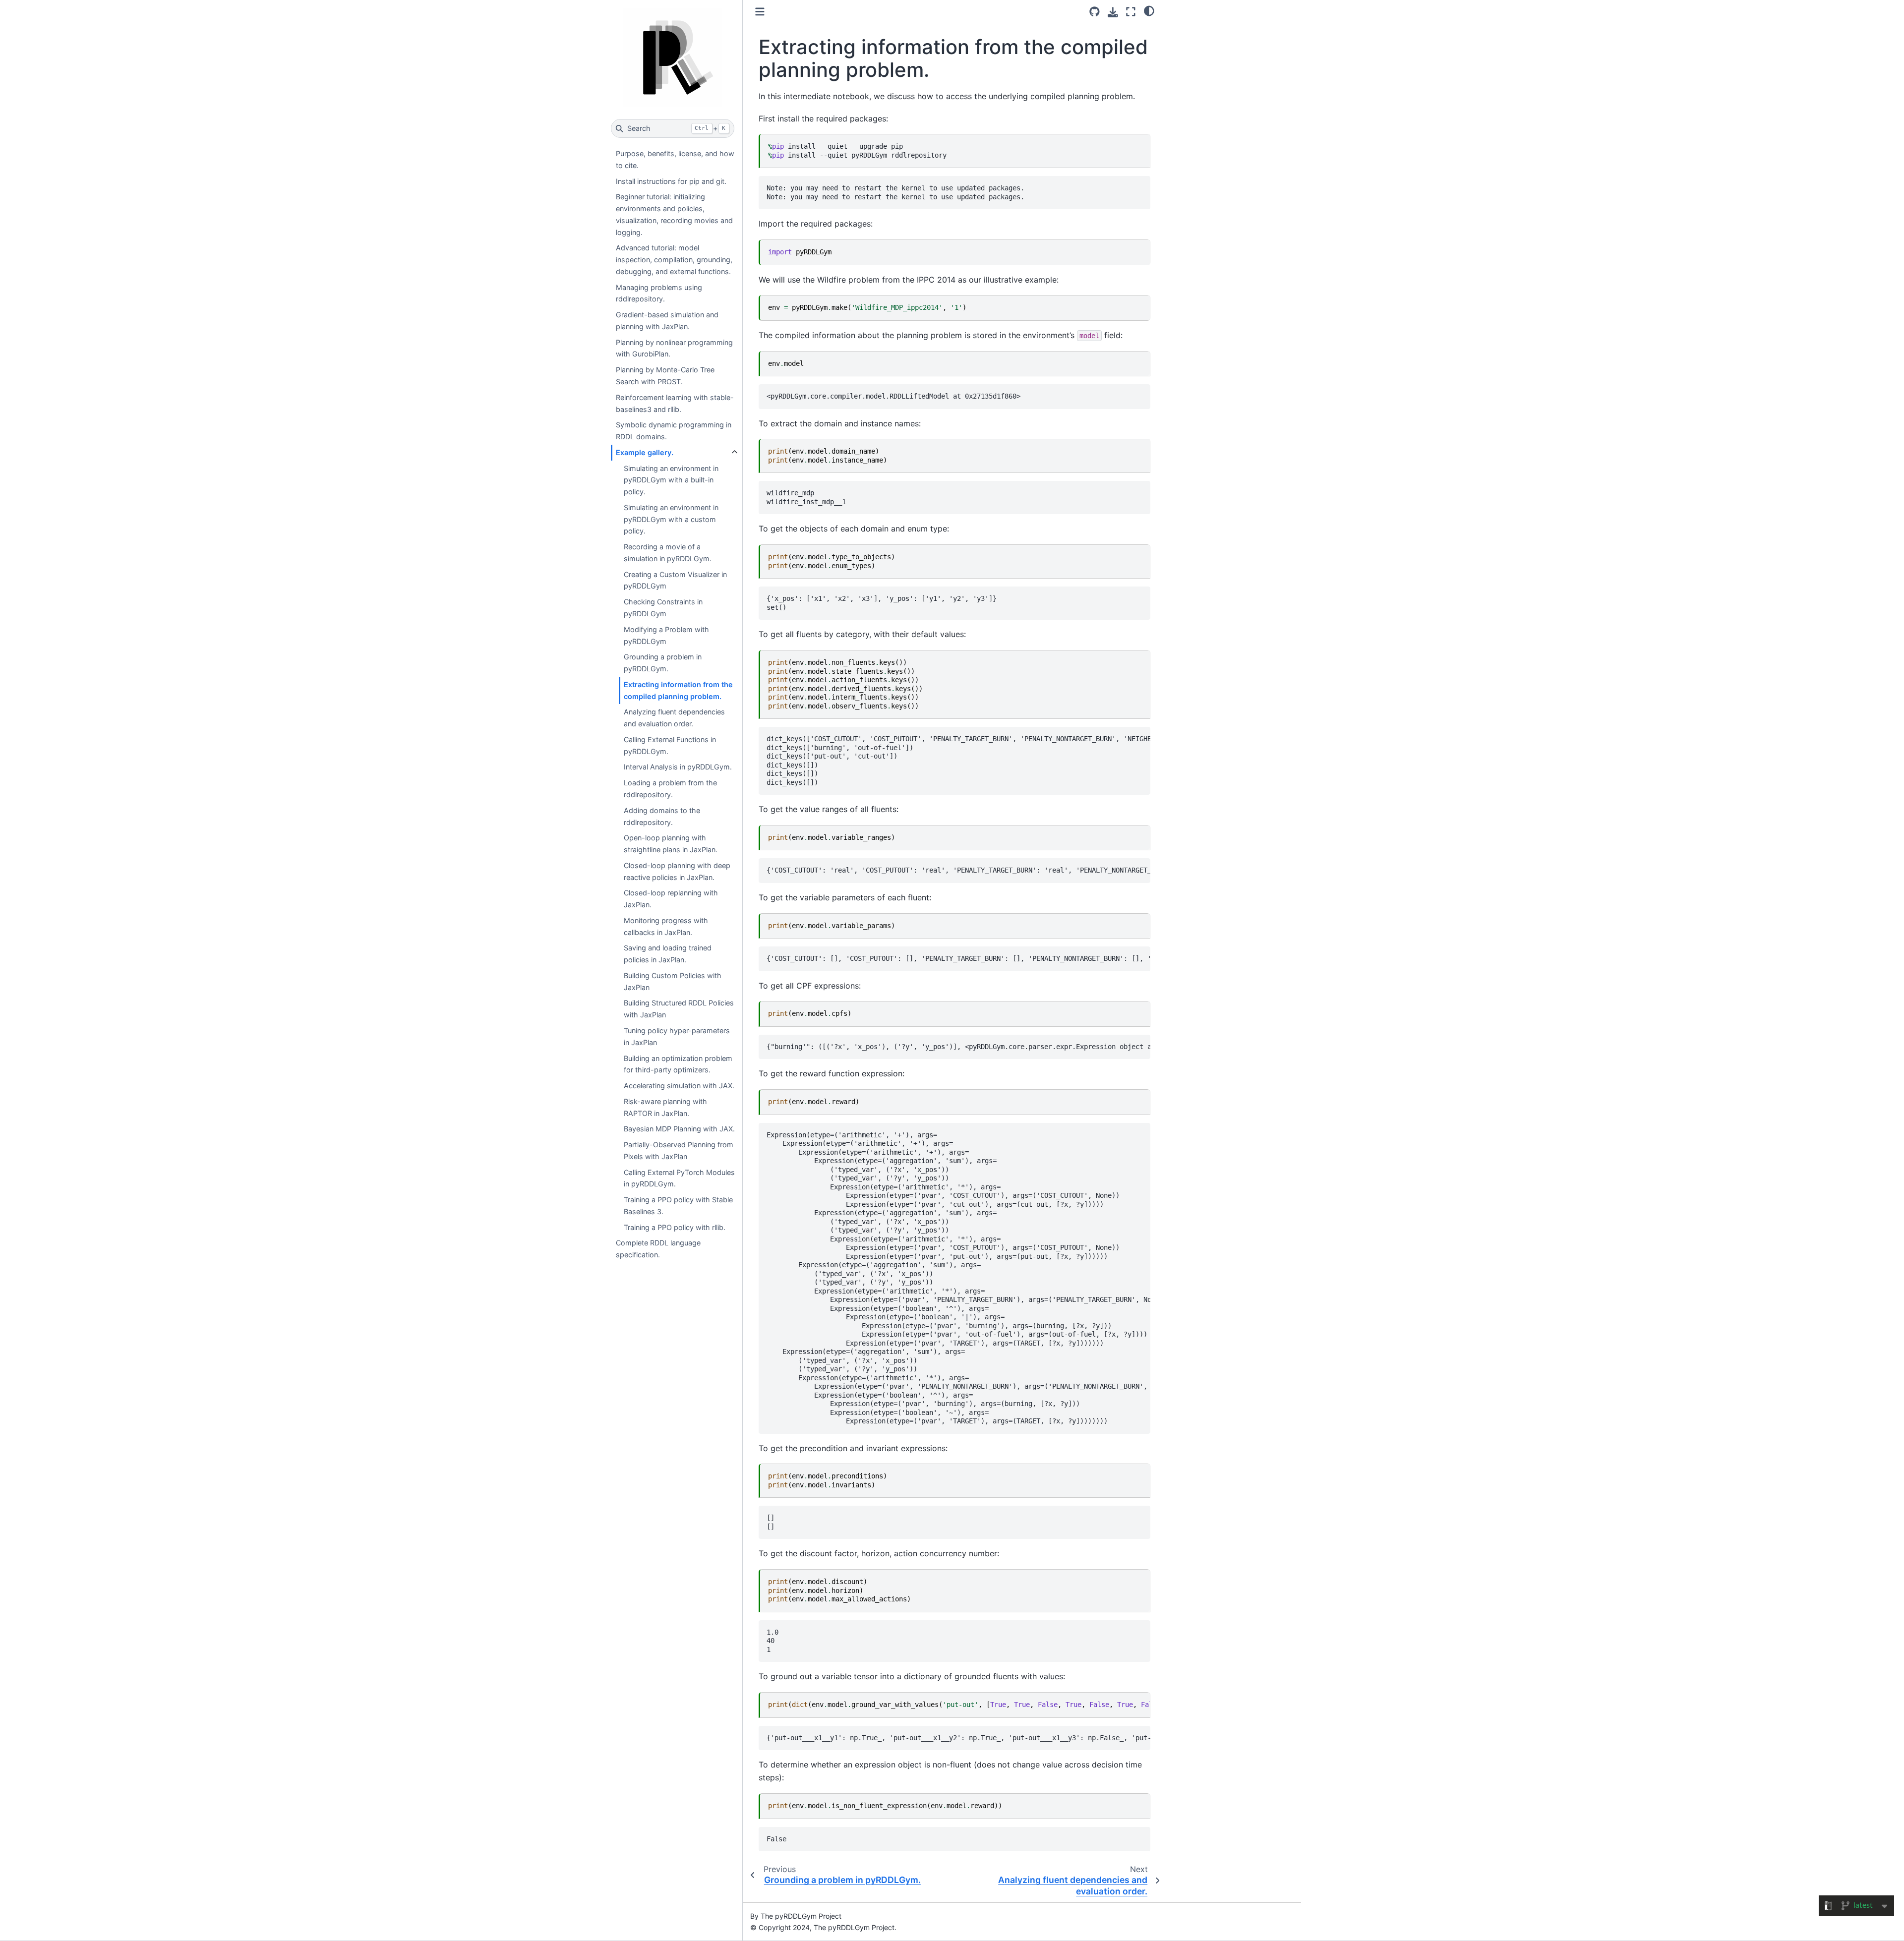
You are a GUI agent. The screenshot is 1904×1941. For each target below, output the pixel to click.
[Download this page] (1113, 12)
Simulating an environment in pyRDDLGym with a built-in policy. (671, 480)
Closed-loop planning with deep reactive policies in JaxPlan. (677, 871)
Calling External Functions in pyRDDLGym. (670, 745)
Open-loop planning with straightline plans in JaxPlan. (671, 844)
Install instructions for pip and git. (671, 181)
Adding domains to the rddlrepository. (662, 816)
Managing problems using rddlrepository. (659, 293)
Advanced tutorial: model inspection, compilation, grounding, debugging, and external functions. (674, 260)
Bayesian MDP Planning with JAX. (679, 1129)
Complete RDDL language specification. (658, 1249)
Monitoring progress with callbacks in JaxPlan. (666, 926)
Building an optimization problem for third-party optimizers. (678, 1064)
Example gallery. (645, 452)
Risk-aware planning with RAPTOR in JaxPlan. (665, 1107)
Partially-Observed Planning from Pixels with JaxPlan (679, 1150)
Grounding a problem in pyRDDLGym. (663, 663)
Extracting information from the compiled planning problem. (678, 690)
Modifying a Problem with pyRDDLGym (666, 635)
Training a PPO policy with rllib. (675, 1227)
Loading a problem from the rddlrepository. (670, 789)
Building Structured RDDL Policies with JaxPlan (679, 1009)
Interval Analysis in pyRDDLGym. (678, 767)
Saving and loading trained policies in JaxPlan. (668, 954)
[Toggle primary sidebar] (760, 12)
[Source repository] (1095, 12)
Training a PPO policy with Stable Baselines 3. (678, 1206)
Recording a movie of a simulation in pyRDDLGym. (668, 553)
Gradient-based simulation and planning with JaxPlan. (667, 321)
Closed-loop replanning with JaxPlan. (671, 899)
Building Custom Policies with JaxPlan (673, 981)
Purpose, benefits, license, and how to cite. (675, 159)
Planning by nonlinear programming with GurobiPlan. (674, 348)
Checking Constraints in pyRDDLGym (663, 608)
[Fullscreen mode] (1131, 12)
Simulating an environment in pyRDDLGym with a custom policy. (671, 519)
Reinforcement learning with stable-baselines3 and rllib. (675, 403)
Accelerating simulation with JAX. (679, 1086)
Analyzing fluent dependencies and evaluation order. (674, 718)
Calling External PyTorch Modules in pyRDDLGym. (679, 1178)
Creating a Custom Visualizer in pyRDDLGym (675, 580)
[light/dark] (1149, 10)
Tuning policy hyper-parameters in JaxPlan (677, 1036)
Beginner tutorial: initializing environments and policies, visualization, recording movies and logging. (674, 214)
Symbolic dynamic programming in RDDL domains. (674, 431)
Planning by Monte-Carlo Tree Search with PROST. (665, 376)
